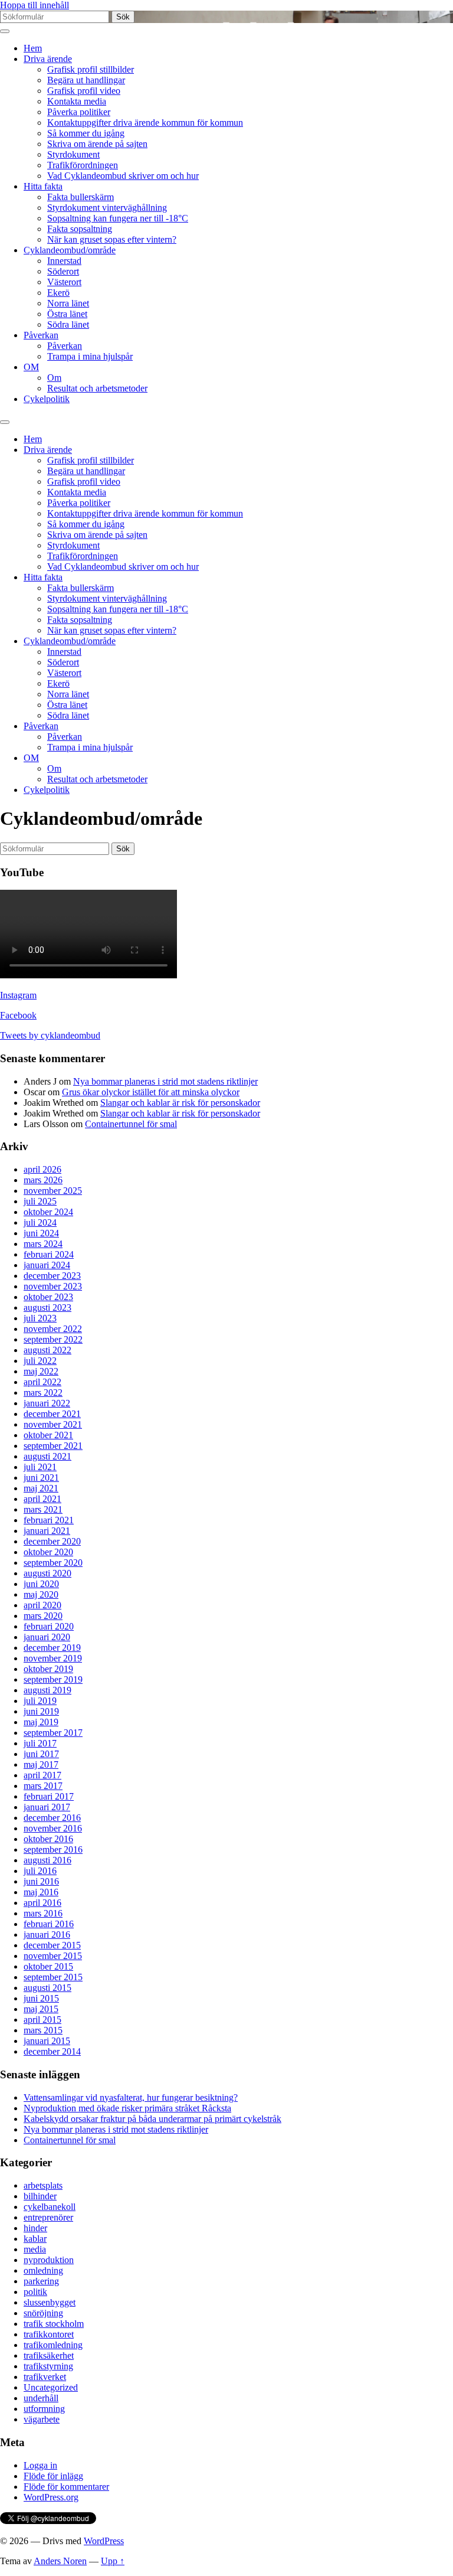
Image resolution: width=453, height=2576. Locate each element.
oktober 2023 (48, 1297)
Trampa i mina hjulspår (90, 356)
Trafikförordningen (83, 165)
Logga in (40, 2465)
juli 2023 (40, 1318)
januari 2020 (47, 1637)
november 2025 (53, 1191)
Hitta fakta (43, 186)
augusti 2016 (47, 1860)
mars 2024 (43, 1244)
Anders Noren (60, 2561)
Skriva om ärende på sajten (97, 144)
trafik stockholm (54, 2324)
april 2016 (42, 1903)
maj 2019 (41, 1722)
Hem (33, 48)
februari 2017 (49, 1796)
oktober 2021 (48, 1435)
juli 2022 (40, 1361)
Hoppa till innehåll (35, 5)
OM (31, 367)
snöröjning (43, 2313)
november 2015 (53, 1956)
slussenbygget (50, 2302)
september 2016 (53, 1849)
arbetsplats (43, 2185)
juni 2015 (41, 1998)
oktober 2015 (48, 1966)
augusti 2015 (47, 1988)
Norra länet (68, 303)
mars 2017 (43, 1786)
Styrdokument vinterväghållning (107, 208)
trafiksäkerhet (49, 2355)
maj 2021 (41, 1488)
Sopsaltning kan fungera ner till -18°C (118, 218)
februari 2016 (49, 1924)
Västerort (64, 282)
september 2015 (53, 1977)
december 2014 (52, 2051)
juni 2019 (41, 1711)
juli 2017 (40, 1743)
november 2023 (53, 1286)
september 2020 (53, 1563)
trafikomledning (53, 2345)
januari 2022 (47, 1403)
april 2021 (42, 1499)
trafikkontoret (49, 2334)
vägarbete (42, 2419)
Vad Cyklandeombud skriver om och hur (123, 176)
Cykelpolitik (47, 399)
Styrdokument (73, 154)
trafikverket (45, 2377)
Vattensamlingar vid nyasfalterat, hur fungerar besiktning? (131, 2097)
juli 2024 (40, 1222)
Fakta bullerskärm (81, 197)
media (35, 2249)
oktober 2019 (48, 1669)
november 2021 (53, 1424)
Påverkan (41, 335)
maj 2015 (41, 2009)
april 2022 (42, 1382)
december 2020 (52, 1541)
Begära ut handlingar (86, 80)
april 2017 (42, 1775)
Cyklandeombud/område (70, 250)
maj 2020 (41, 1594)
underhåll (41, 2398)
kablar (35, 2239)
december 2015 (52, 1945)
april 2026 (42, 1169)
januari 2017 (47, 1807)
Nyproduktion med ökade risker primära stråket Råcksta (127, 2108)
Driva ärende (48, 59)
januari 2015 (47, 2041)
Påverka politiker (79, 112)
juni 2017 (41, 1754)
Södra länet (68, 324)
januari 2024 (47, 1265)
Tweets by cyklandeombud (50, 1035)
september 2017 (53, 1733)
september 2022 (53, 1339)
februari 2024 (49, 1254)
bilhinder (40, 2196)
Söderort (63, 271)
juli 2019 (40, 1701)
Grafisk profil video (84, 91)
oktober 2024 (48, 1212)
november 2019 (53, 1658)
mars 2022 (43, 1393)
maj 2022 (41, 1371)
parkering (41, 2281)
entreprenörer (48, 2217)
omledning (43, 2270)
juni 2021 (41, 1478)
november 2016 (53, 1828)
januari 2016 (47, 1935)
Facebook (18, 1015)
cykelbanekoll (50, 2207)
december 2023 (52, 1276)
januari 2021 (47, 1531)
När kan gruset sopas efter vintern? (112, 239)
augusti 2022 (47, 1350)
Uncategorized (51, 2387)
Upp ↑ (113, 2561)
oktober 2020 (48, 1552)
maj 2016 (41, 1892)
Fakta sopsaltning (80, 229)
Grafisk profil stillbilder (91, 69)
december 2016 (52, 1818)
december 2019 (52, 1648)
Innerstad (64, 261)
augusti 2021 (47, 1456)
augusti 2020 (47, 1573)
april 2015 (42, 2020)
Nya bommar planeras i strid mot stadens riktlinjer (165, 1081)
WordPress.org (51, 2497)
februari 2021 (49, 1520)
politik (35, 2292)
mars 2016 (43, 1913)
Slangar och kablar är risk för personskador (180, 1103)
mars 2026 (43, 1180)
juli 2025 (40, 1201)
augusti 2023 (47, 1307)
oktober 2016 (48, 1839)
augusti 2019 (47, 1690)
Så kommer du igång (86, 133)
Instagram (18, 995)
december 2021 (52, 1414)
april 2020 (42, 1605)
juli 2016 (40, 1871)
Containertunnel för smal (131, 1124)
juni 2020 (41, 1584)
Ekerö (58, 293)
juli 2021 (40, 1467)
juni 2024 (41, 1233)
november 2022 (53, 1329)
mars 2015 (43, 2030)
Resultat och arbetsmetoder (97, 388)
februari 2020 (49, 1626)
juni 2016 (41, 1881)
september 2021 (53, 1446)
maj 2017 (41, 1764)
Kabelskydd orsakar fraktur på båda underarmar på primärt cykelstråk (152, 2119)
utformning (44, 2409)
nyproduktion (49, 2260)
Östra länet (67, 314)
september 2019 (53, 1679)
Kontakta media (77, 101)
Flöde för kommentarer (66, 2487)
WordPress (104, 2541)
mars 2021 (43, 1509)
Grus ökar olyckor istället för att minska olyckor (151, 1092)
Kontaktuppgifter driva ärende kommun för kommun (145, 123)
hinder (35, 2228)
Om (54, 378)
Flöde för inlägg (53, 2476)
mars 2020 (43, 1616)
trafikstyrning (48, 2366)
